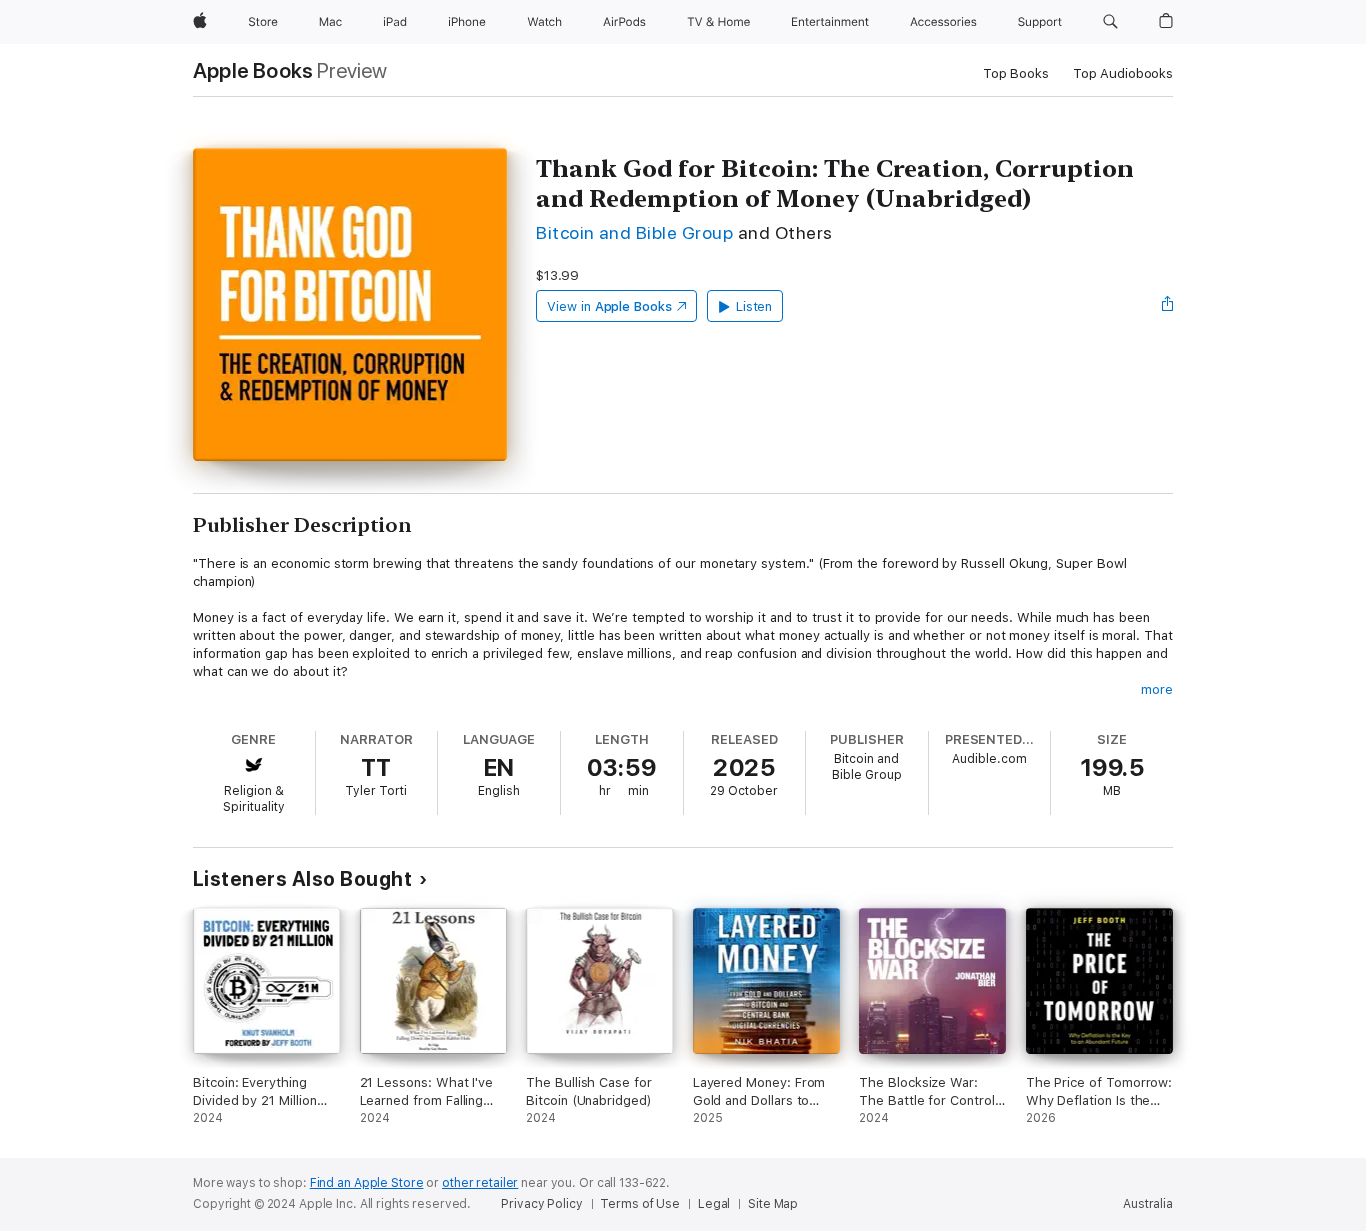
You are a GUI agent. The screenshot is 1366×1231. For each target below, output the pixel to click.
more (1157, 689)
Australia (1148, 1204)
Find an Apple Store (367, 1183)
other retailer (480, 1183)
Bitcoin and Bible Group (634, 232)
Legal (714, 1204)
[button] (1110, 22)
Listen (754, 306)
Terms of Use (640, 1204)
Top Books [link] (1016, 73)
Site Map (773, 1204)
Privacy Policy (541, 1204)
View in (609, 306)
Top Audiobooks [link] (1123, 73)
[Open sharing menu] (1168, 306)
